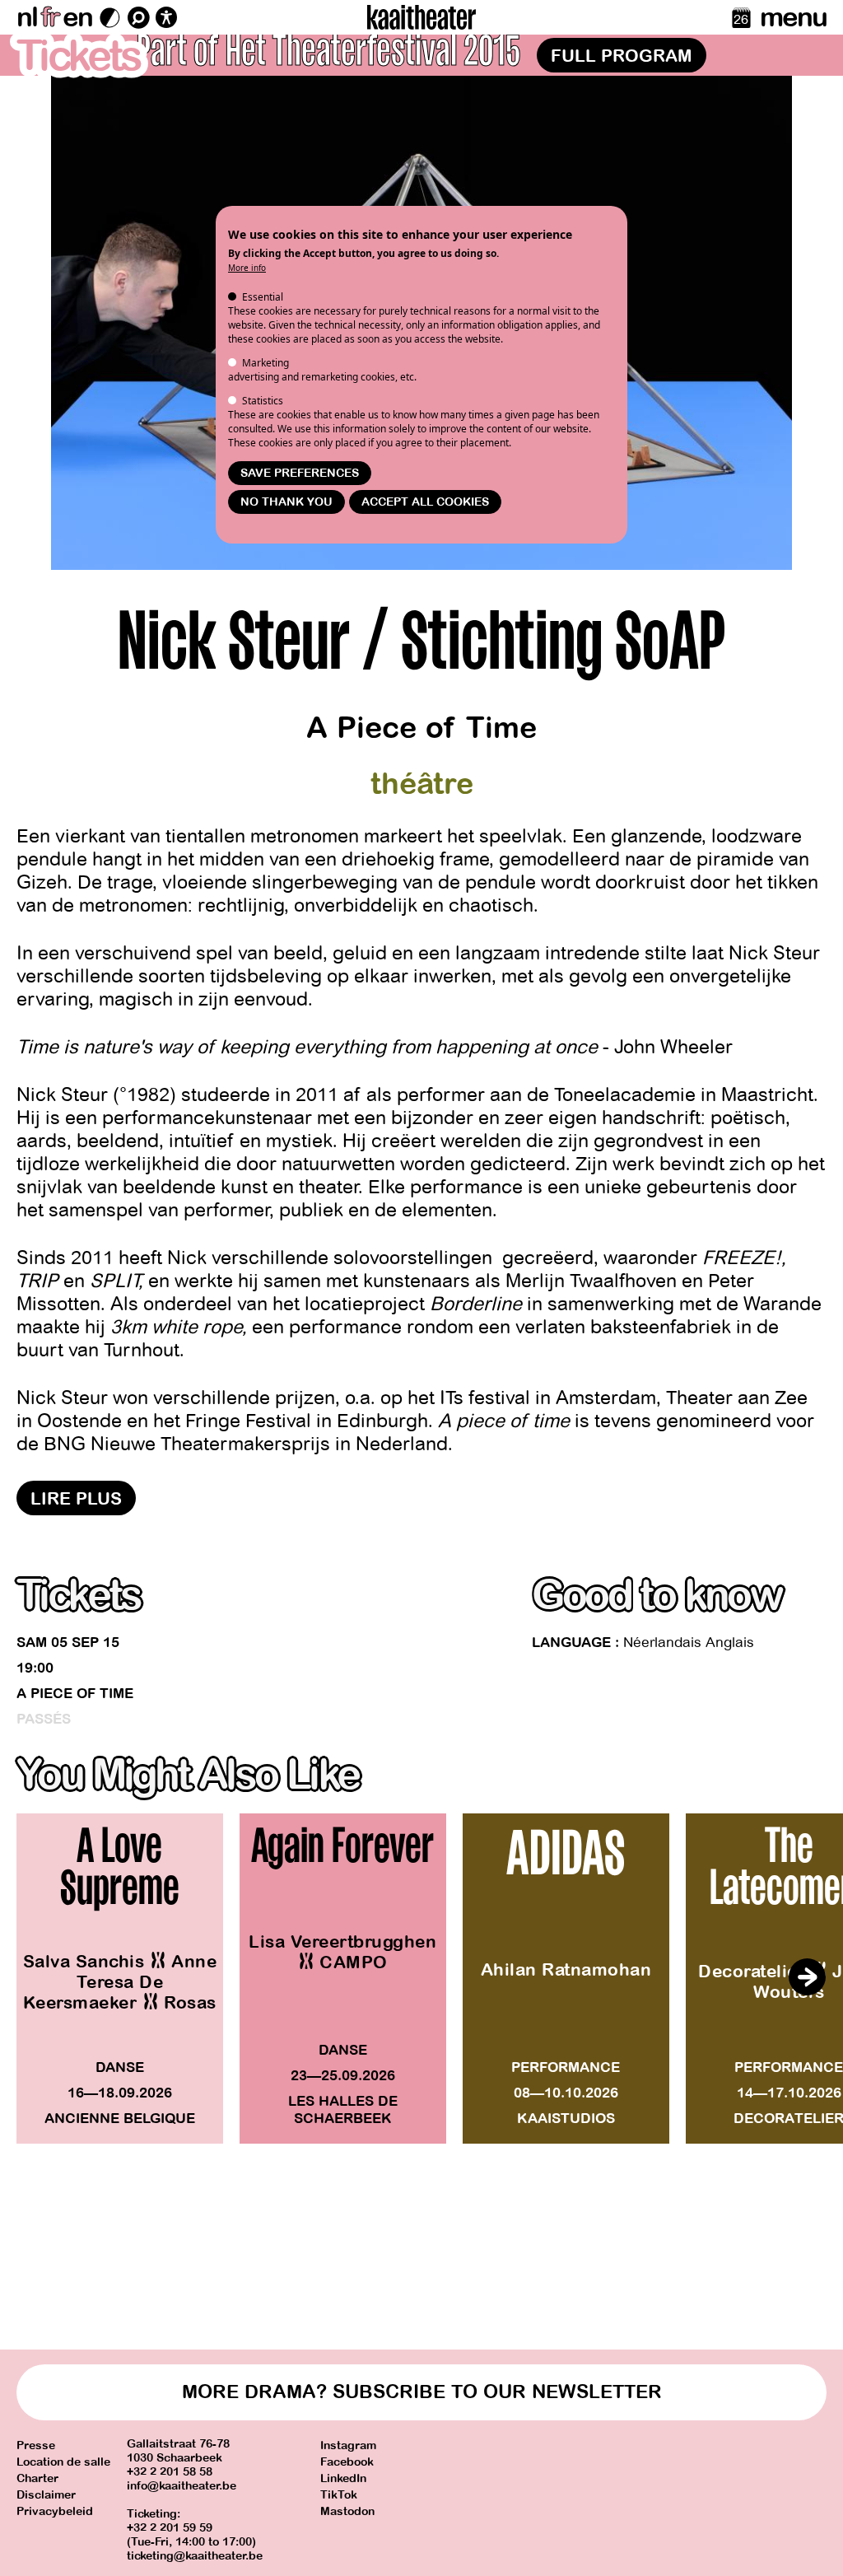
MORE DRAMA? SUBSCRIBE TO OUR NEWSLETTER (422, 2392)
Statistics (263, 401)
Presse (36, 2445)
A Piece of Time (75, 1694)
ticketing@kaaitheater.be (195, 2556)
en (77, 17)
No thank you (286, 502)
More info (247, 268)
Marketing (265, 363)
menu (793, 17)
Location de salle (63, 2462)
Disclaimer (46, 2495)
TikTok (339, 2495)
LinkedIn (343, 2478)
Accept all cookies (425, 502)
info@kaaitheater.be (182, 2486)
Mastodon (347, 2511)
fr (50, 17)
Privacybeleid (55, 2511)
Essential (263, 297)
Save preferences (300, 473)
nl (27, 17)
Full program (622, 56)
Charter (37, 2478)
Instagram (348, 2445)
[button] (807, 1977)
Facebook (347, 2462)
